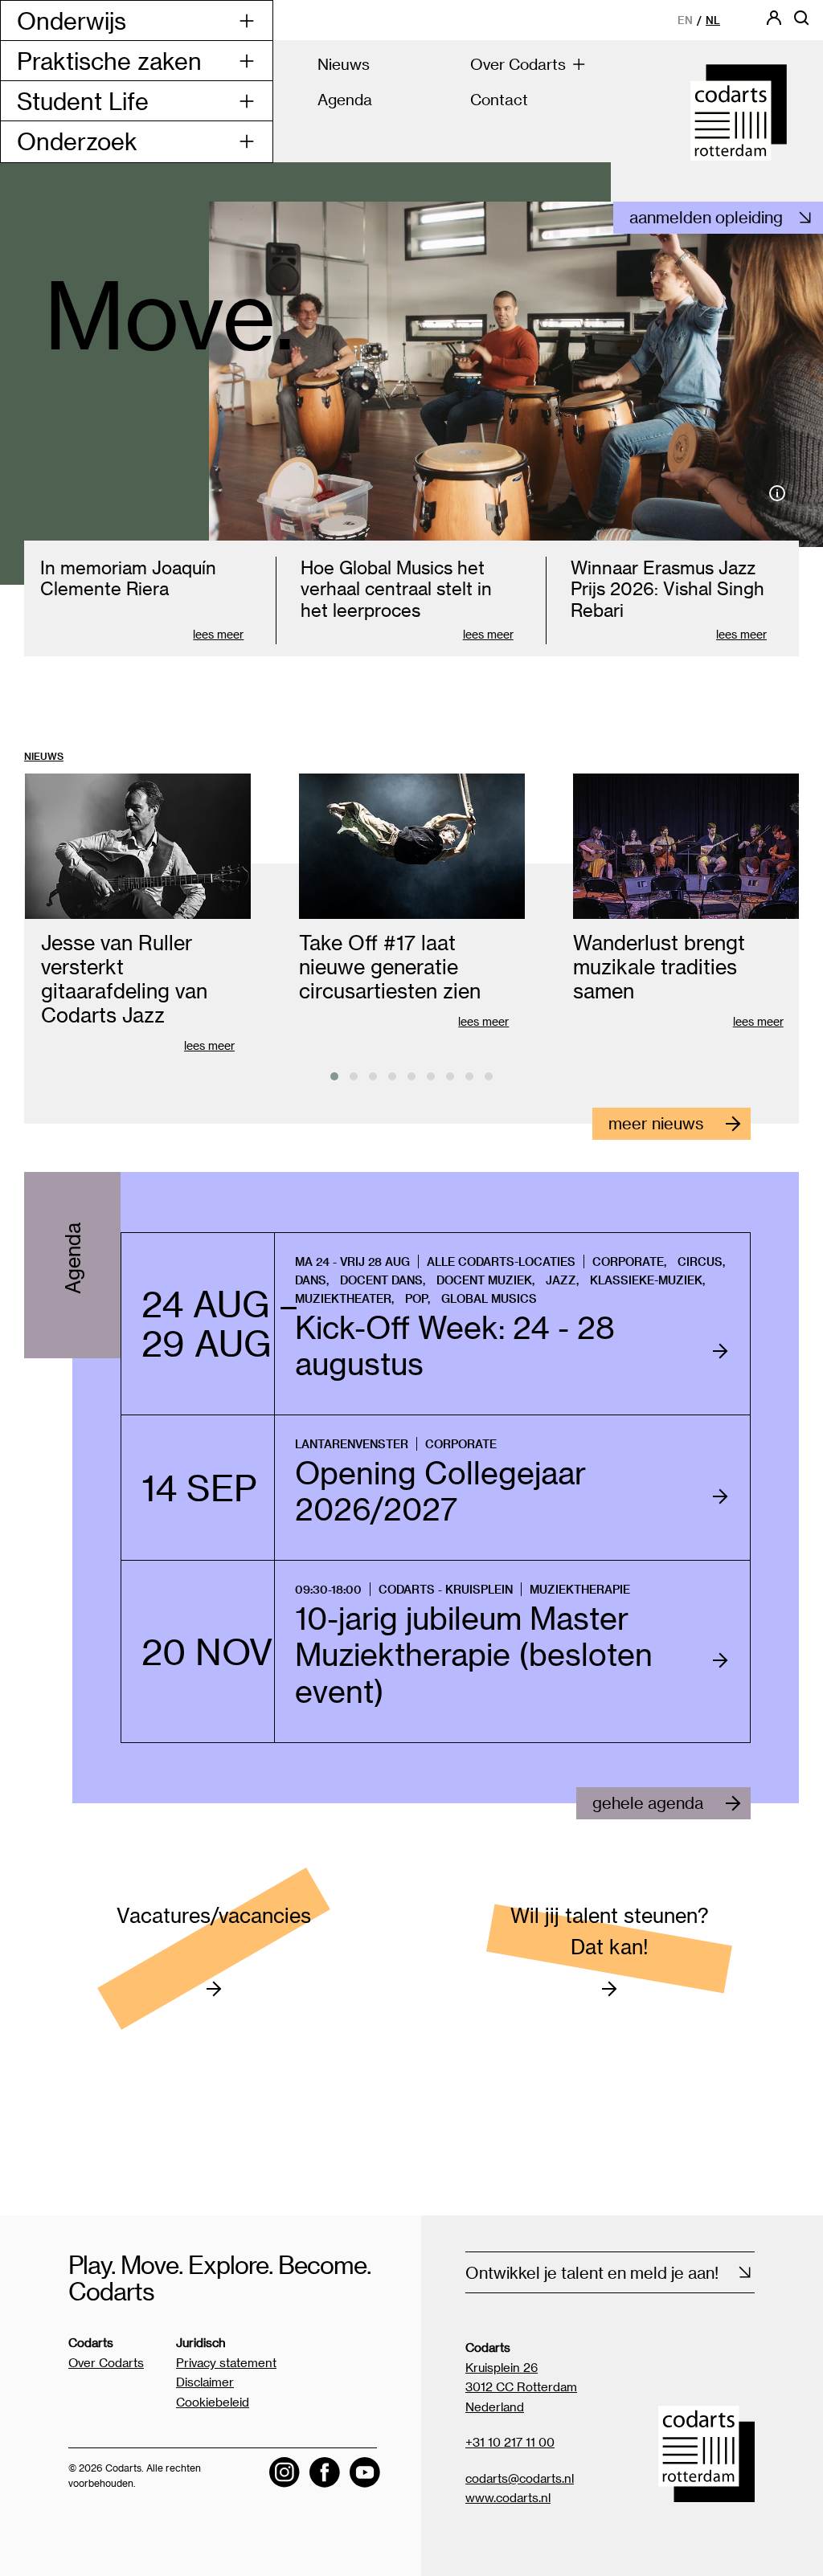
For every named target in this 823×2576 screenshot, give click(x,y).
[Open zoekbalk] (801, 23)
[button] (334, 1076)
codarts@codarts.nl (520, 2478)
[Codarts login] (774, 23)
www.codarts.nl (508, 2497)
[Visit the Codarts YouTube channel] (365, 2472)
